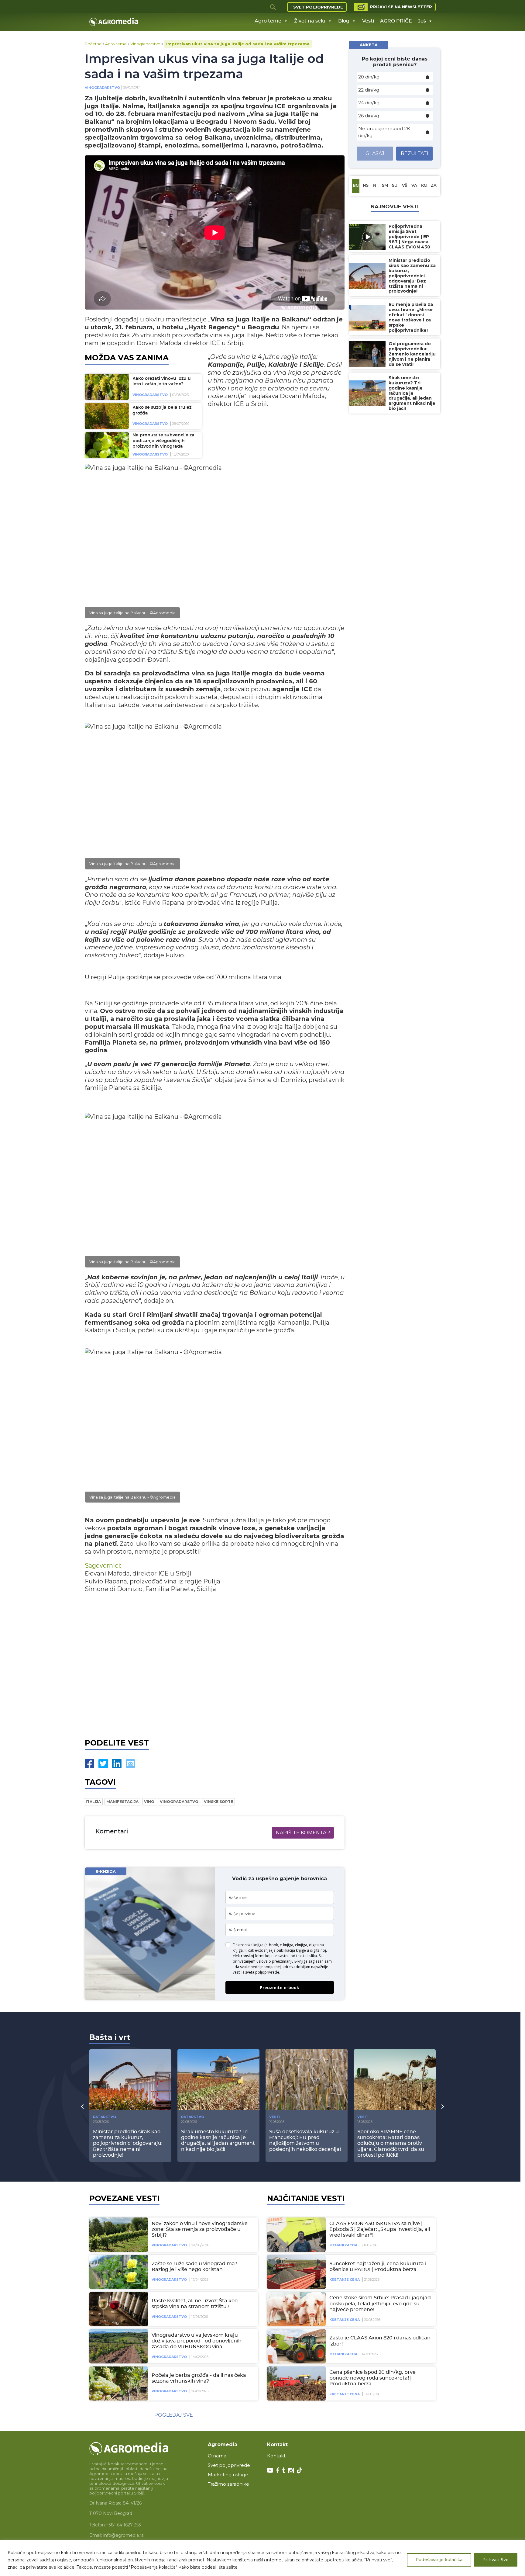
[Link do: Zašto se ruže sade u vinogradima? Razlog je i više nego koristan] (118, 2272)
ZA (434, 186)
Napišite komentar (303, 1833)
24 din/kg (369, 103)
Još (422, 21)
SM (385, 186)
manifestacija (122, 1802)
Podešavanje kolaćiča (439, 2560)
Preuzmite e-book (280, 1987)
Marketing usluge (228, 2475)
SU (395, 186)
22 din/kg (369, 90)
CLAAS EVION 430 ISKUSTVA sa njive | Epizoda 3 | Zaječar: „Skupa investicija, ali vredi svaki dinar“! (380, 2229)
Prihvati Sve (496, 2560)
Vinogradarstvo (145, 44)
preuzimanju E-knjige (290, 1961)
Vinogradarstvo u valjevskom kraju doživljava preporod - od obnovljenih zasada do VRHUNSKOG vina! (197, 2341)
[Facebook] (89, 1764)
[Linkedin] (117, 1764)
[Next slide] (443, 2106)
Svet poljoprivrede (318, 7)
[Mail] (130, 1764)
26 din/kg (369, 116)
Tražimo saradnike (228, 2484)
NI (375, 186)
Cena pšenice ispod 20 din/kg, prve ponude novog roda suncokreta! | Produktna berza (372, 2378)
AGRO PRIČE (396, 21)
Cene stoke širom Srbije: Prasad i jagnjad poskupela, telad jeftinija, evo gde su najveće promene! (380, 2304)
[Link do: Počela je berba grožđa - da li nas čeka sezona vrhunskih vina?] (118, 2384)
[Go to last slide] (82, 2106)
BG (356, 186)
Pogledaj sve (174, 2415)
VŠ (405, 186)
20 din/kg (369, 77)
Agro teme (268, 21)
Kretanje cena (345, 2280)
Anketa (369, 45)
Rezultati (415, 153)
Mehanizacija (343, 2245)
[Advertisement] (215, 1664)
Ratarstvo (105, 2117)
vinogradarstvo (179, 1802)
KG (424, 186)
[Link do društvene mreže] (270, 2470)
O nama (217, 2456)
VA (414, 186)
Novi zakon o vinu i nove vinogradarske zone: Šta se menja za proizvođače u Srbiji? (200, 2229)
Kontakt (276, 2456)
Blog (344, 21)
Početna (93, 44)
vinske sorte (218, 1802)
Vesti (368, 21)
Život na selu (310, 21)
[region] (262, 2558)
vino (149, 1802)
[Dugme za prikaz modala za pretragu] (273, 7)
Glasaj (375, 153)
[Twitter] (103, 1764)
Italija (93, 1802)
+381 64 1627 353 (123, 2525)
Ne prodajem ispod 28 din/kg (384, 132)
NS (366, 186)
